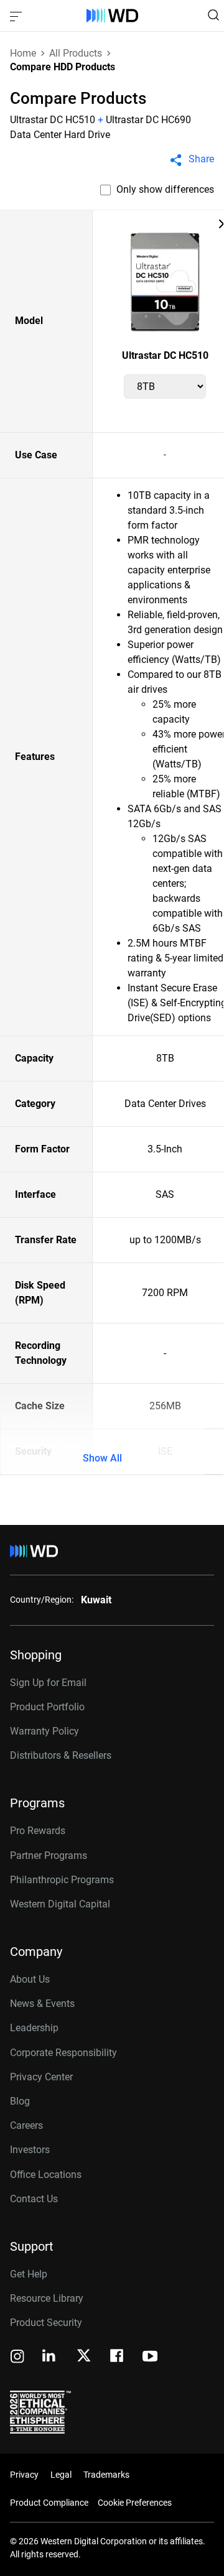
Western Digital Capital (60, 1904)
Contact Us (34, 2199)
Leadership (34, 2028)
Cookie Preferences (135, 2503)
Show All (102, 1458)
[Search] (213, 15)
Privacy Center (41, 2077)
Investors (30, 2150)
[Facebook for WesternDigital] (118, 2357)
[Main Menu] (17, 16)
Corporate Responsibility (63, 2053)
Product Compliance (49, 2503)
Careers (26, 2125)
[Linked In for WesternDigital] (50, 2357)
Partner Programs (49, 1856)
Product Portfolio (47, 1707)
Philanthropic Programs (62, 1880)
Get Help (29, 2274)
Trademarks (106, 2475)
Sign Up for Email (48, 1683)
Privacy (24, 2475)
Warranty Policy (44, 1731)
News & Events (42, 2004)
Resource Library (47, 2298)
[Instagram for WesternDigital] (17, 2357)
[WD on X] (84, 2356)
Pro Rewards (38, 1831)
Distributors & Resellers (61, 1755)
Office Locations (46, 2175)
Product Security (46, 2323)
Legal (61, 2475)
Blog (20, 2101)
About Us (30, 1979)
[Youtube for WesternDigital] (150, 2357)
